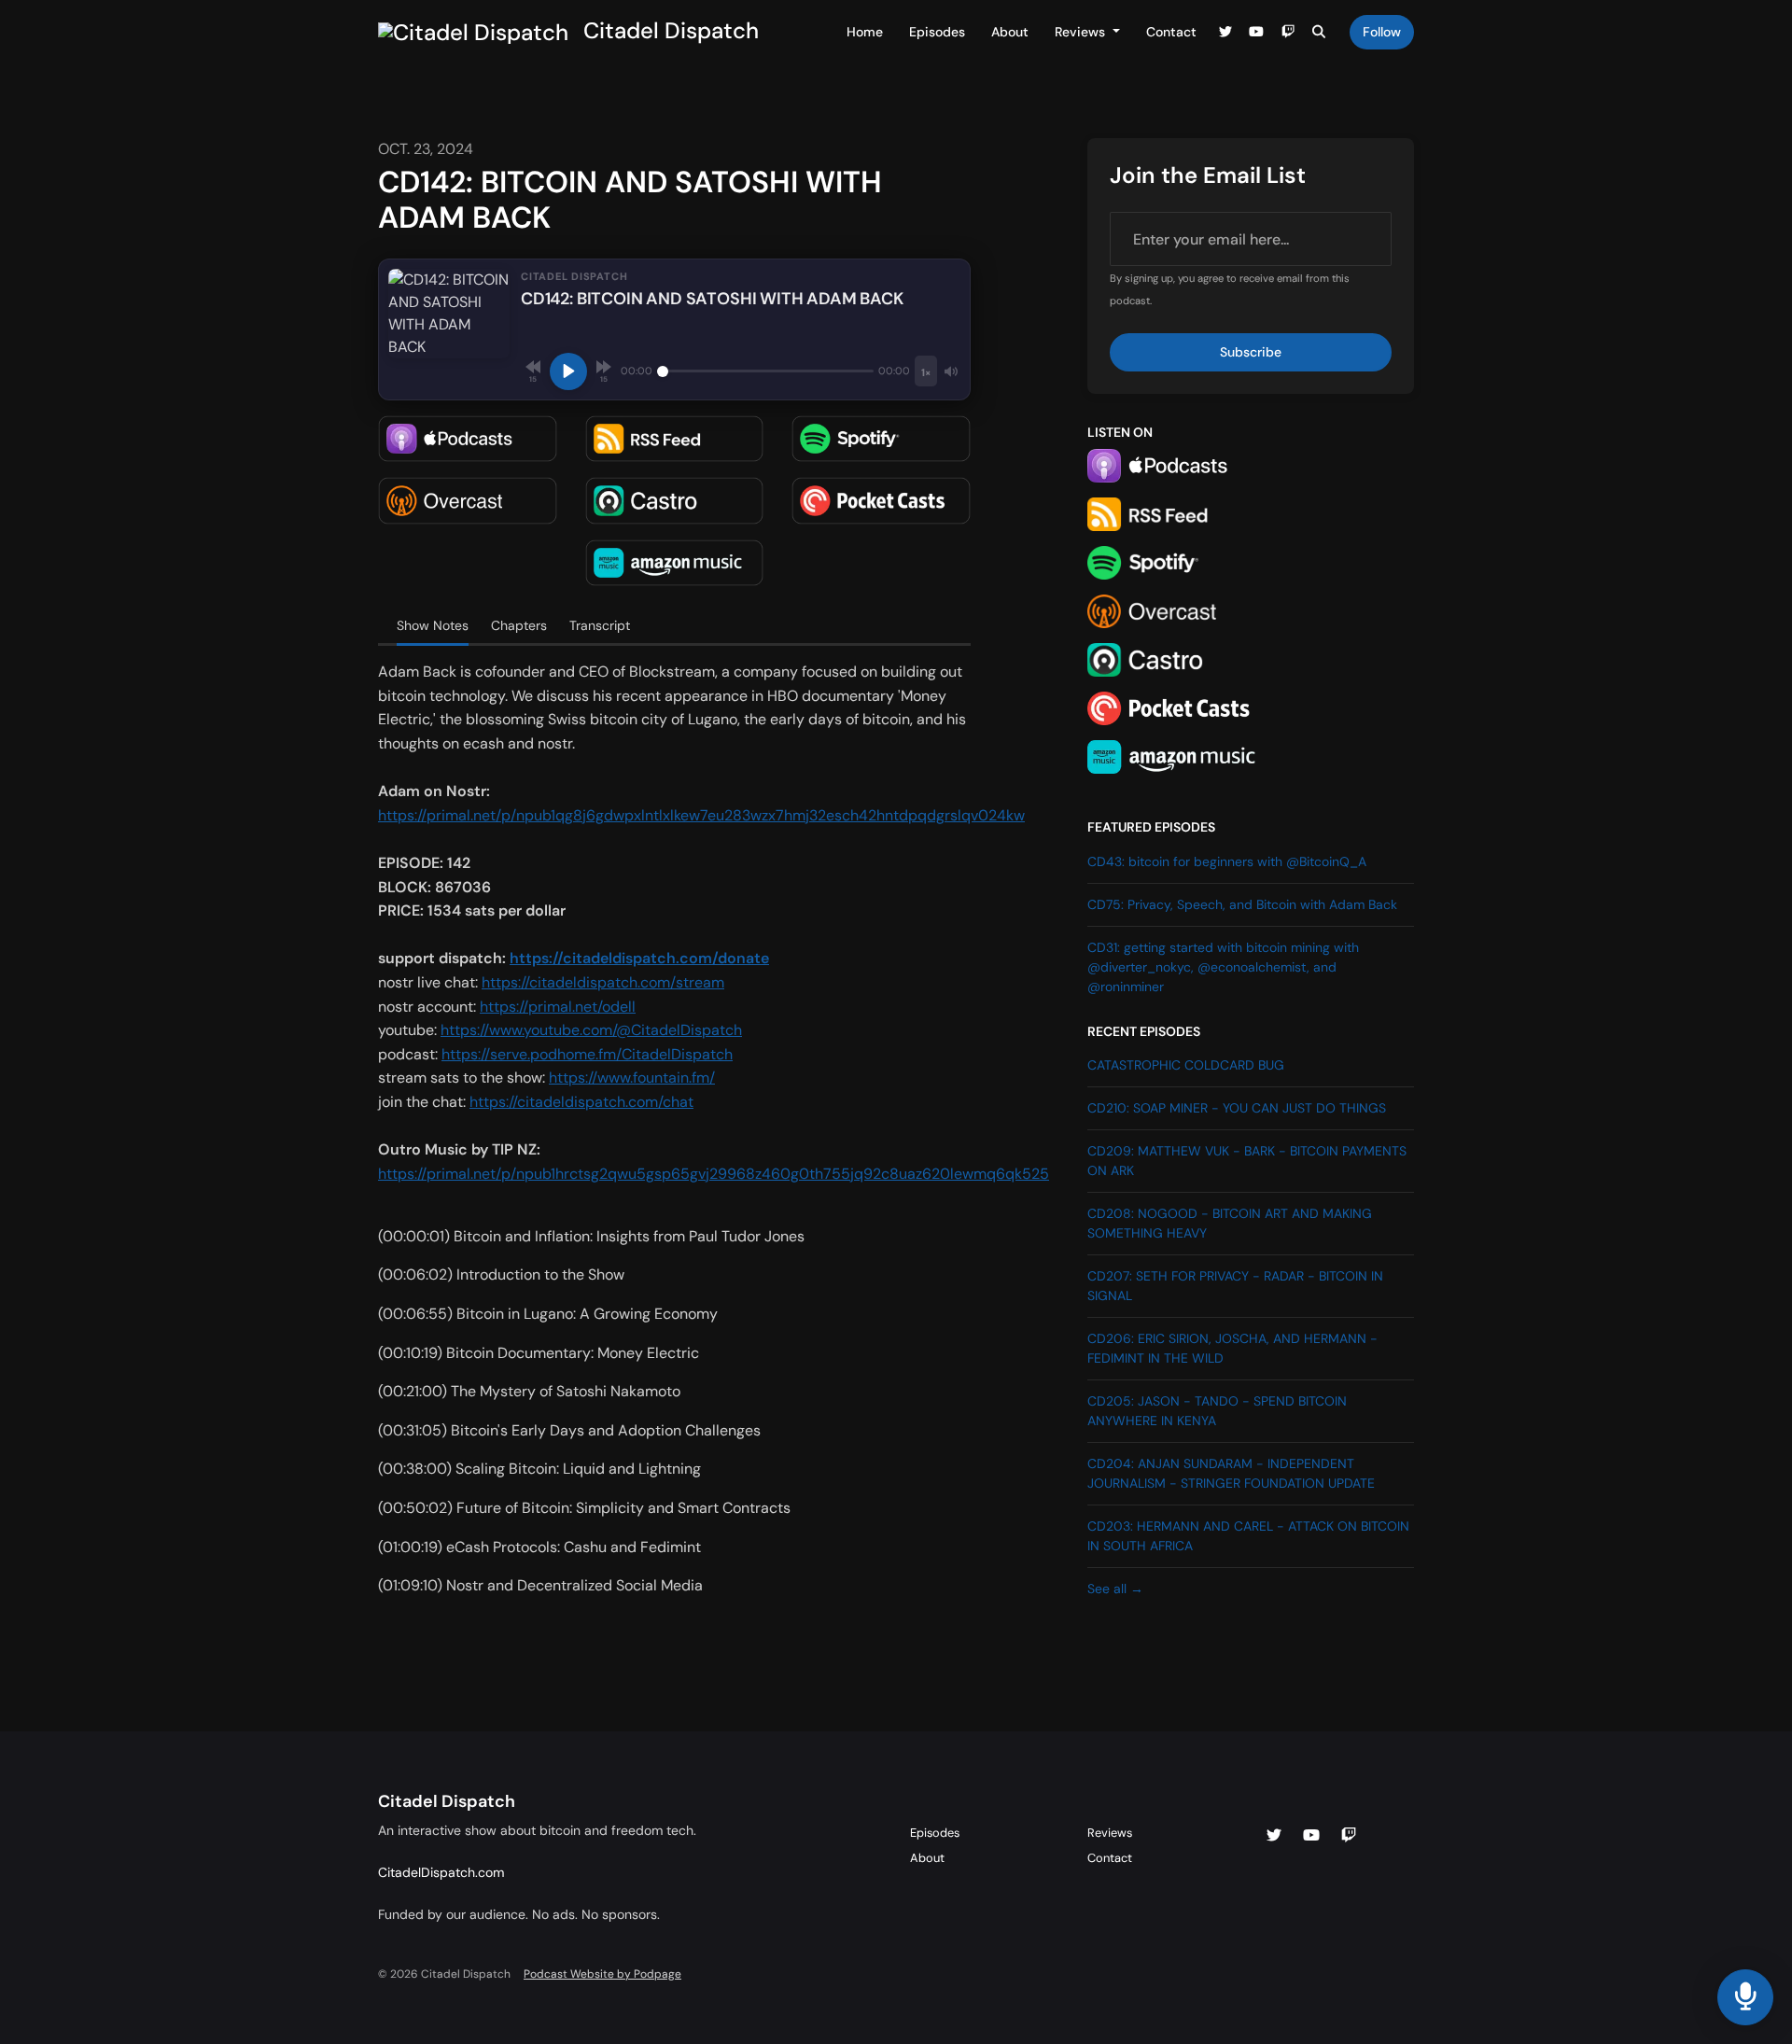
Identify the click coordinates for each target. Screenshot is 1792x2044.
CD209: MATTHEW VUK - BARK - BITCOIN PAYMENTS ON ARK (1247, 1161)
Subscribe (1251, 352)
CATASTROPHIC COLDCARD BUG (1186, 1065)
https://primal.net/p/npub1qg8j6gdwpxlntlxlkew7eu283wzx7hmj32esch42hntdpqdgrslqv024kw (701, 815)
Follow (1382, 32)
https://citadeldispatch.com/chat (581, 1102)
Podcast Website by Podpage (602, 1974)
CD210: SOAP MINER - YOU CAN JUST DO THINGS (1237, 1108)
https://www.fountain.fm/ (632, 1078)
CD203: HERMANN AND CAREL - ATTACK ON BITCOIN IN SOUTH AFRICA (1248, 1536)
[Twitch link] (1288, 32)
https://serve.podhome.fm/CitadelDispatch (587, 1054)
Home (865, 32)
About (1010, 32)
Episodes (937, 32)
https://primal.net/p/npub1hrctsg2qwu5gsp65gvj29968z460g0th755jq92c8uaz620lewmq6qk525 (714, 1174)
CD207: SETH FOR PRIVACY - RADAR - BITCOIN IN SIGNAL (1235, 1286)
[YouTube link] (1257, 32)
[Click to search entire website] (1320, 32)
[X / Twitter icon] (1274, 1836)
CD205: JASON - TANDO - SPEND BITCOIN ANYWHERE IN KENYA (1217, 1411)
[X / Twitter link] (1225, 32)
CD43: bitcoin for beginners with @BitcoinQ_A (1227, 861)
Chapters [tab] (519, 625)
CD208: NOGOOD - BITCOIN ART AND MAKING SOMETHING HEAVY (1230, 1223)
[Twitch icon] (1349, 1836)
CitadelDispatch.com (441, 1872)
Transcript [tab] (600, 625)
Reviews (1082, 32)
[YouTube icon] (1311, 1836)
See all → (1115, 1589)
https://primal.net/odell (558, 1007)
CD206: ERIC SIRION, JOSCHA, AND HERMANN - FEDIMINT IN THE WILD (1232, 1348)
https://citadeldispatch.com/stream (603, 982)
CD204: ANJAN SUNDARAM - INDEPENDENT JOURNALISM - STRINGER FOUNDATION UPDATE (1231, 1473)
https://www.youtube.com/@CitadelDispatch (591, 1030)
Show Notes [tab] (433, 625)
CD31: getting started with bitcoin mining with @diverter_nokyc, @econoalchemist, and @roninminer (1223, 967)
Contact (1171, 32)
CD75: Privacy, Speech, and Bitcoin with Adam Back (1242, 904)
